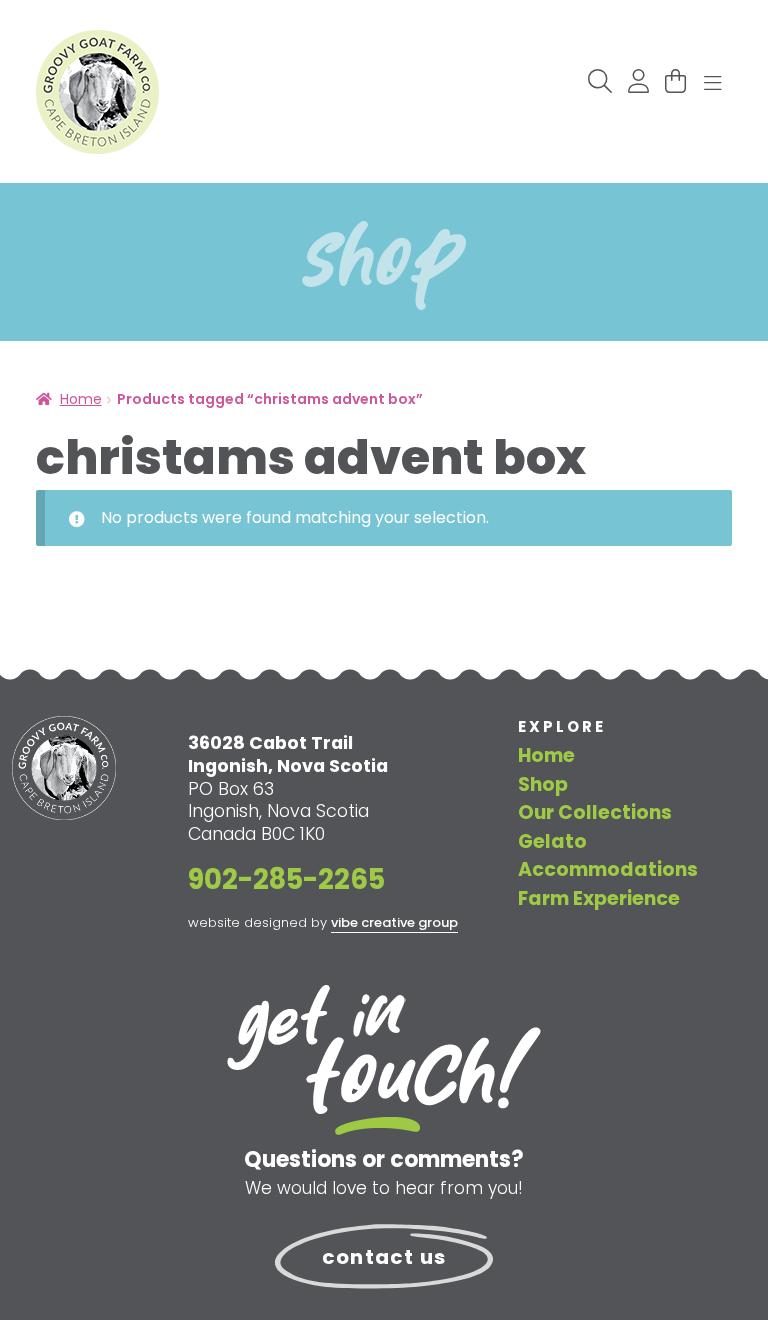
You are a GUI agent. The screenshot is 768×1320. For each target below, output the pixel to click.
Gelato (552, 841)
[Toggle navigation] (713, 84)
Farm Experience (599, 898)
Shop (543, 784)
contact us (384, 1257)
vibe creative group (394, 922)
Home (81, 399)
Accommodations (608, 869)
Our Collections (595, 812)
